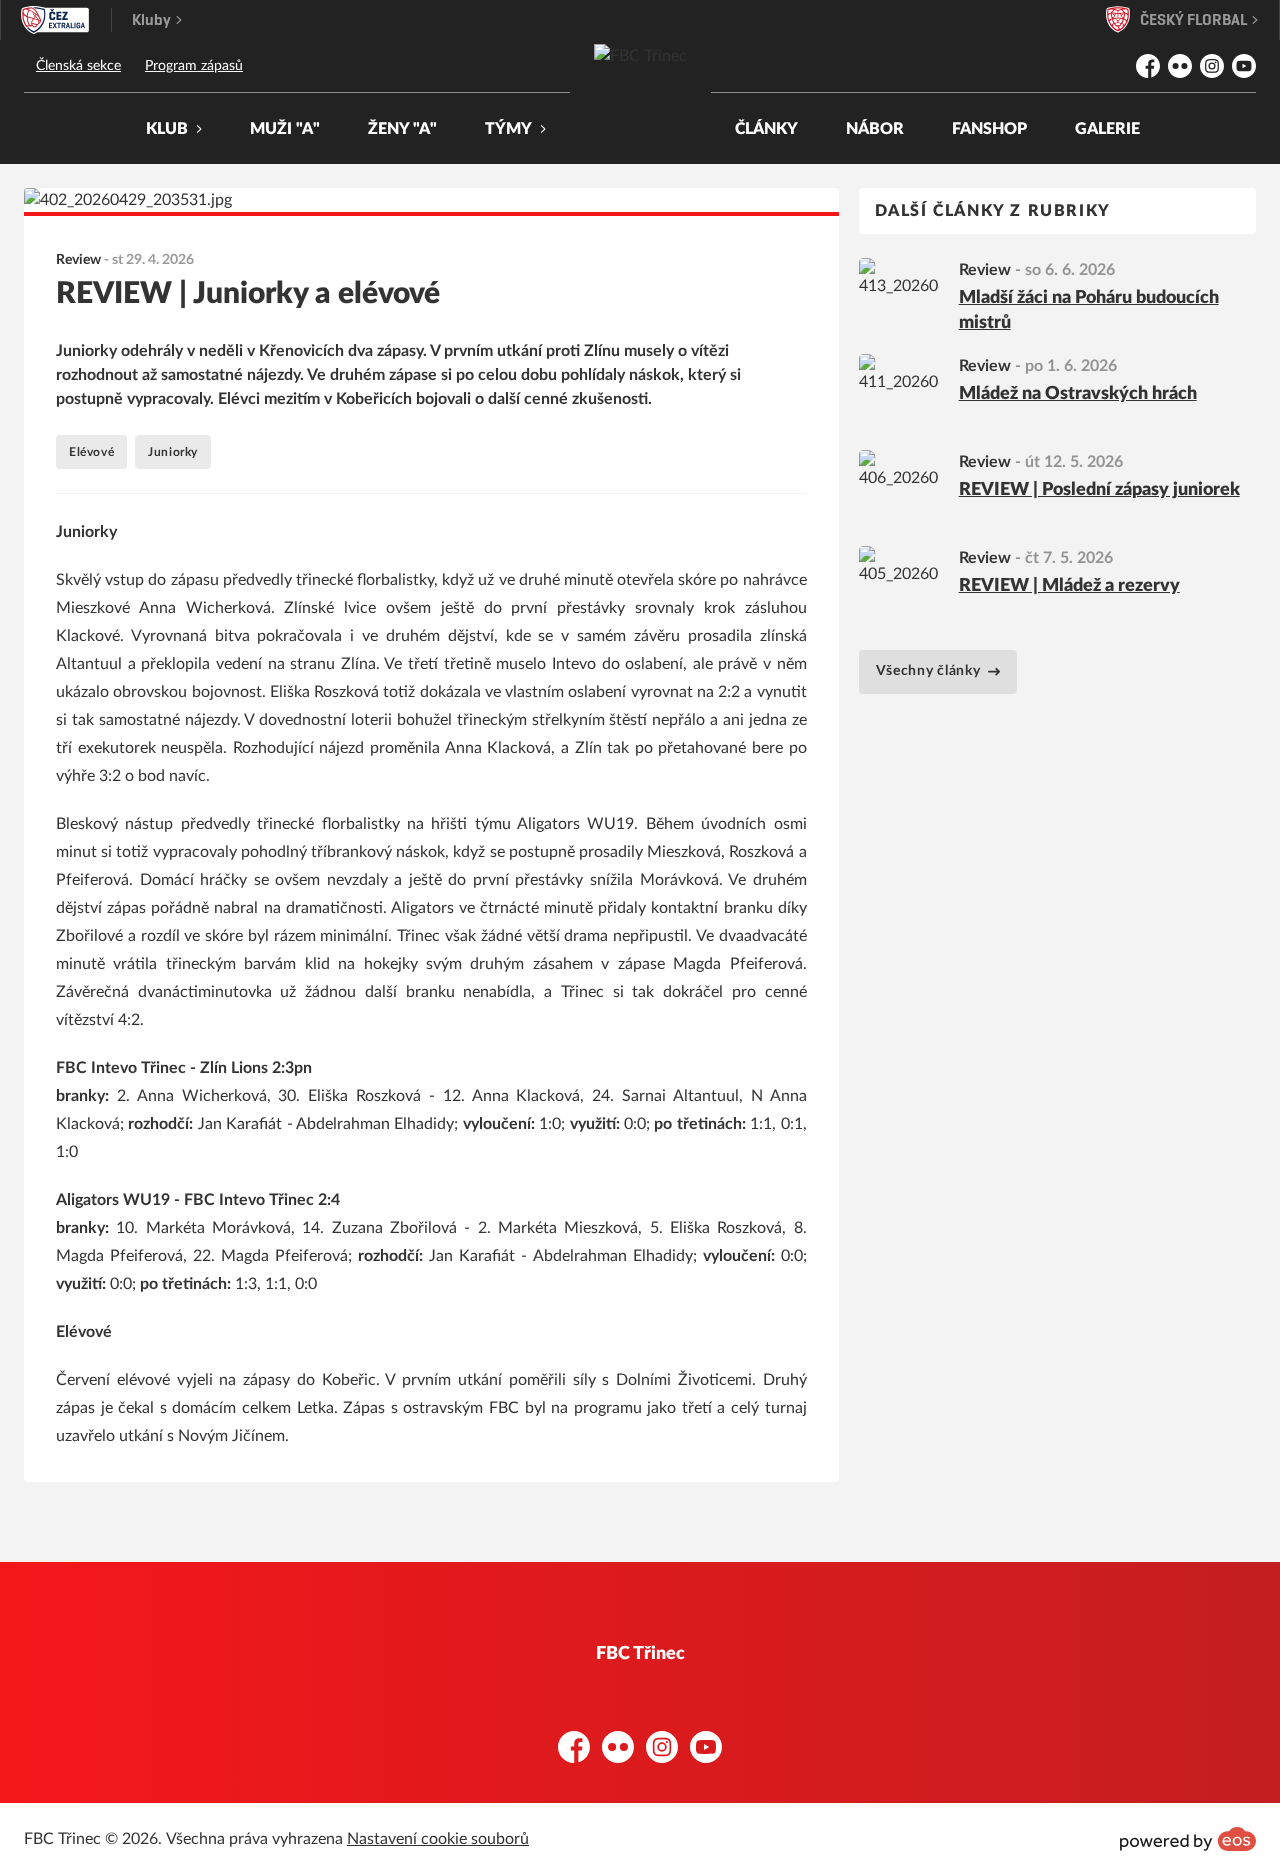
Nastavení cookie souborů (438, 1839)
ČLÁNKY (766, 129)
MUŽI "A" (285, 129)
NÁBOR (875, 129)
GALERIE (1107, 129)
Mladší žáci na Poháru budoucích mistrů (1089, 310)
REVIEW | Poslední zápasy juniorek (1099, 490)
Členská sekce (78, 66)
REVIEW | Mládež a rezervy (1069, 586)
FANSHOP (989, 129)
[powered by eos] (1188, 1839)
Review (985, 270)
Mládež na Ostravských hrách (1078, 394)
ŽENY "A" (402, 129)
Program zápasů (194, 66)
